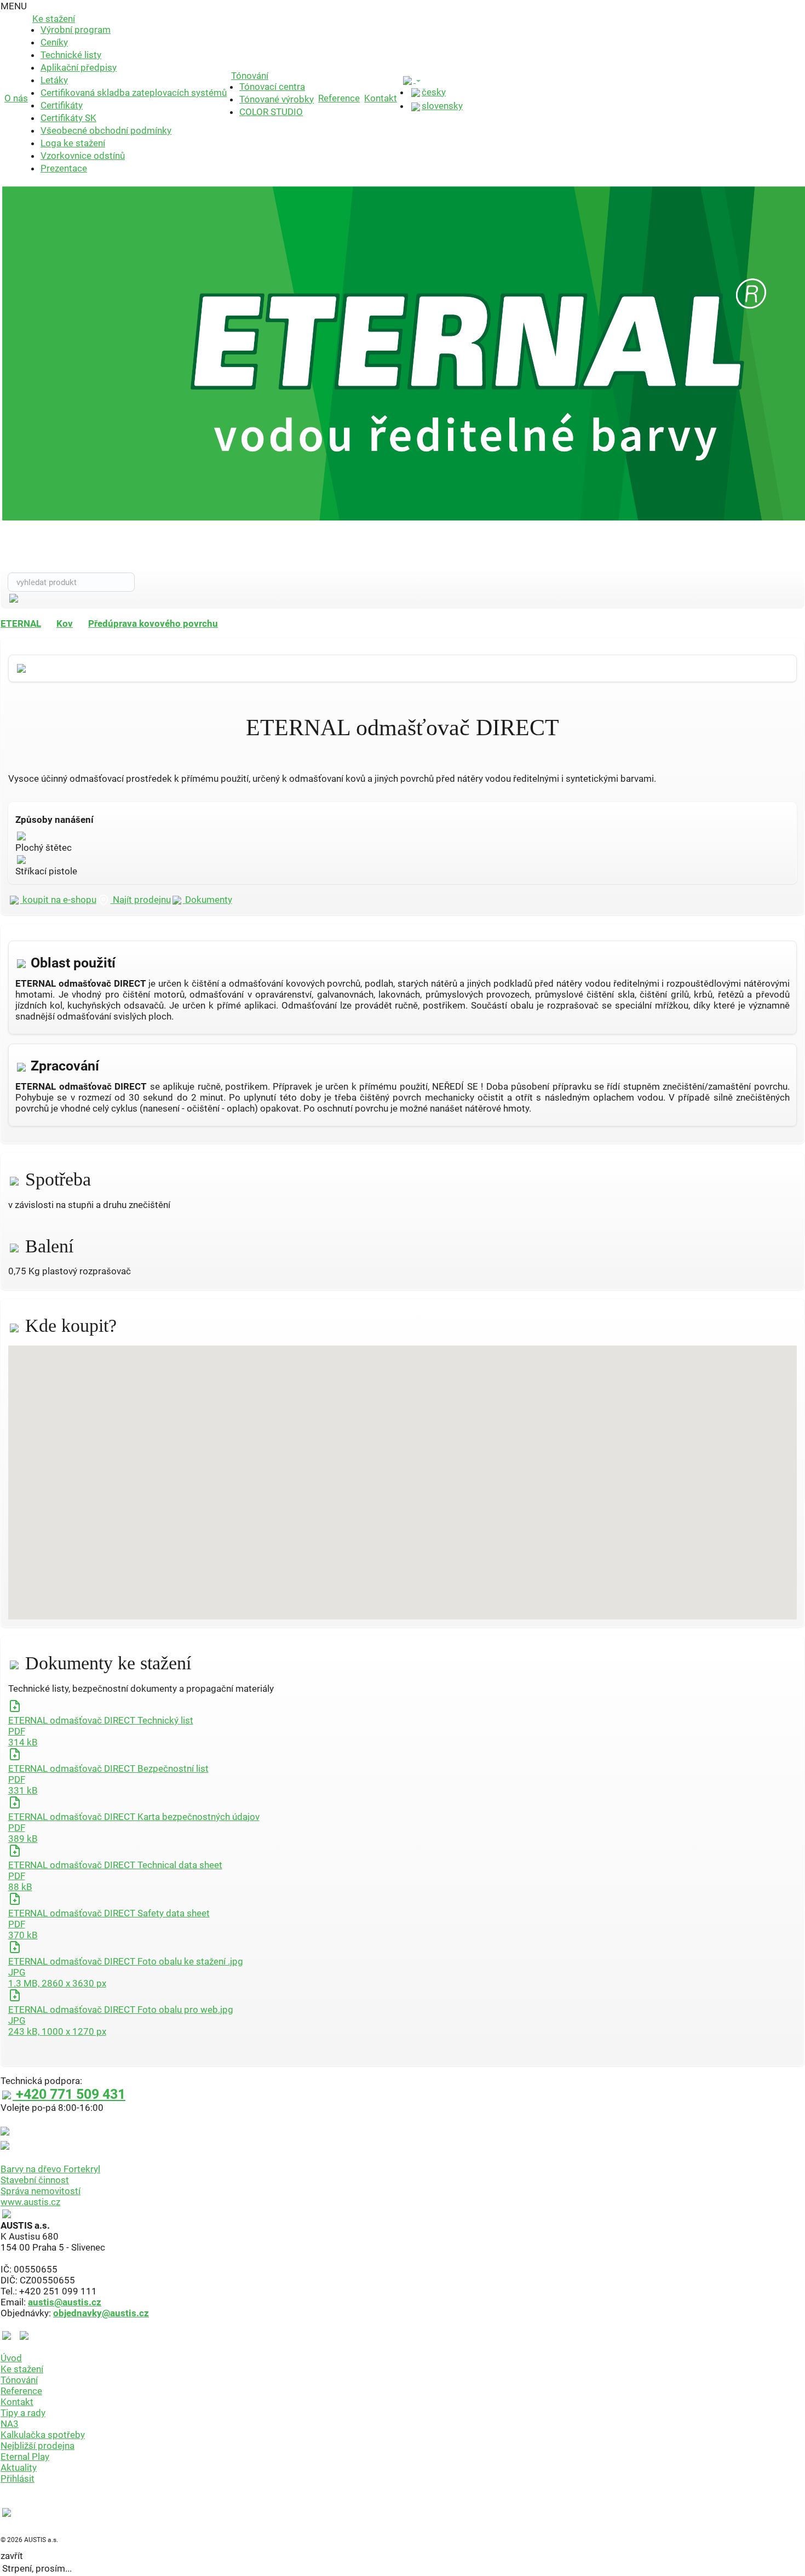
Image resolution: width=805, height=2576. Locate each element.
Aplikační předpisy (79, 67)
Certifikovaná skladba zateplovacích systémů (134, 93)
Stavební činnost (35, 2180)
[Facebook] (9, 2335)
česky (434, 92)
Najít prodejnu (141, 900)
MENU (14, 6)
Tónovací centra (272, 87)
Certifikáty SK (68, 118)
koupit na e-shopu (58, 900)
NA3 (10, 2424)
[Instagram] (24, 2335)
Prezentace (64, 168)
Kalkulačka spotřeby (43, 2435)
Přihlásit (18, 2478)
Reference (339, 98)
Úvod (11, 2358)
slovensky (442, 106)
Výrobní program (76, 30)
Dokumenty (208, 900)
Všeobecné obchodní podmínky (106, 130)
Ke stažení (54, 19)
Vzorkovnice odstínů (83, 156)
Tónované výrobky (277, 99)
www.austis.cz (30, 2202)
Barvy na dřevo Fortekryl (50, 2169)
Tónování (250, 76)
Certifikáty (62, 105)
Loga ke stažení (73, 143)
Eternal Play (25, 2457)
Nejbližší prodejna (38, 2446)
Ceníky (54, 42)
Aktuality (19, 2468)
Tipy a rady (23, 2413)
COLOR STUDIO (271, 112)
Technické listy (71, 55)
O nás (16, 98)
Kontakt (381, 98)
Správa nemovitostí (41, 2191)
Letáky (54, 80)
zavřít (12, 2556)
